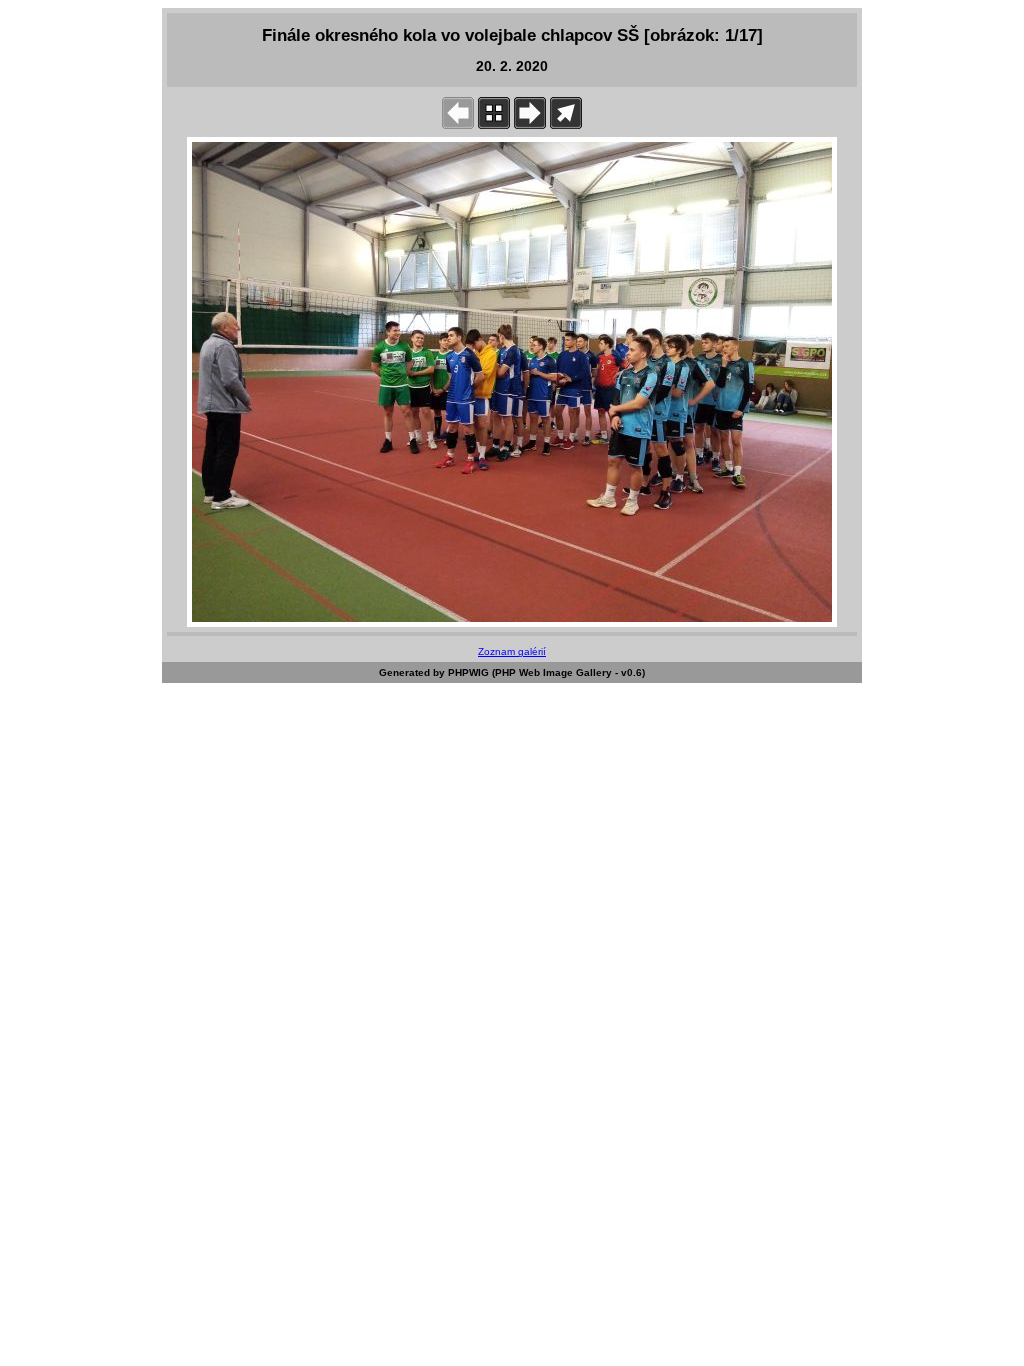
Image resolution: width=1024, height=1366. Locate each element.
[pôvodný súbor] (566, 124)
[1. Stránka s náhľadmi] (494, 124)
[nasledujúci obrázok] (530, 124)
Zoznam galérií (512, 651)
